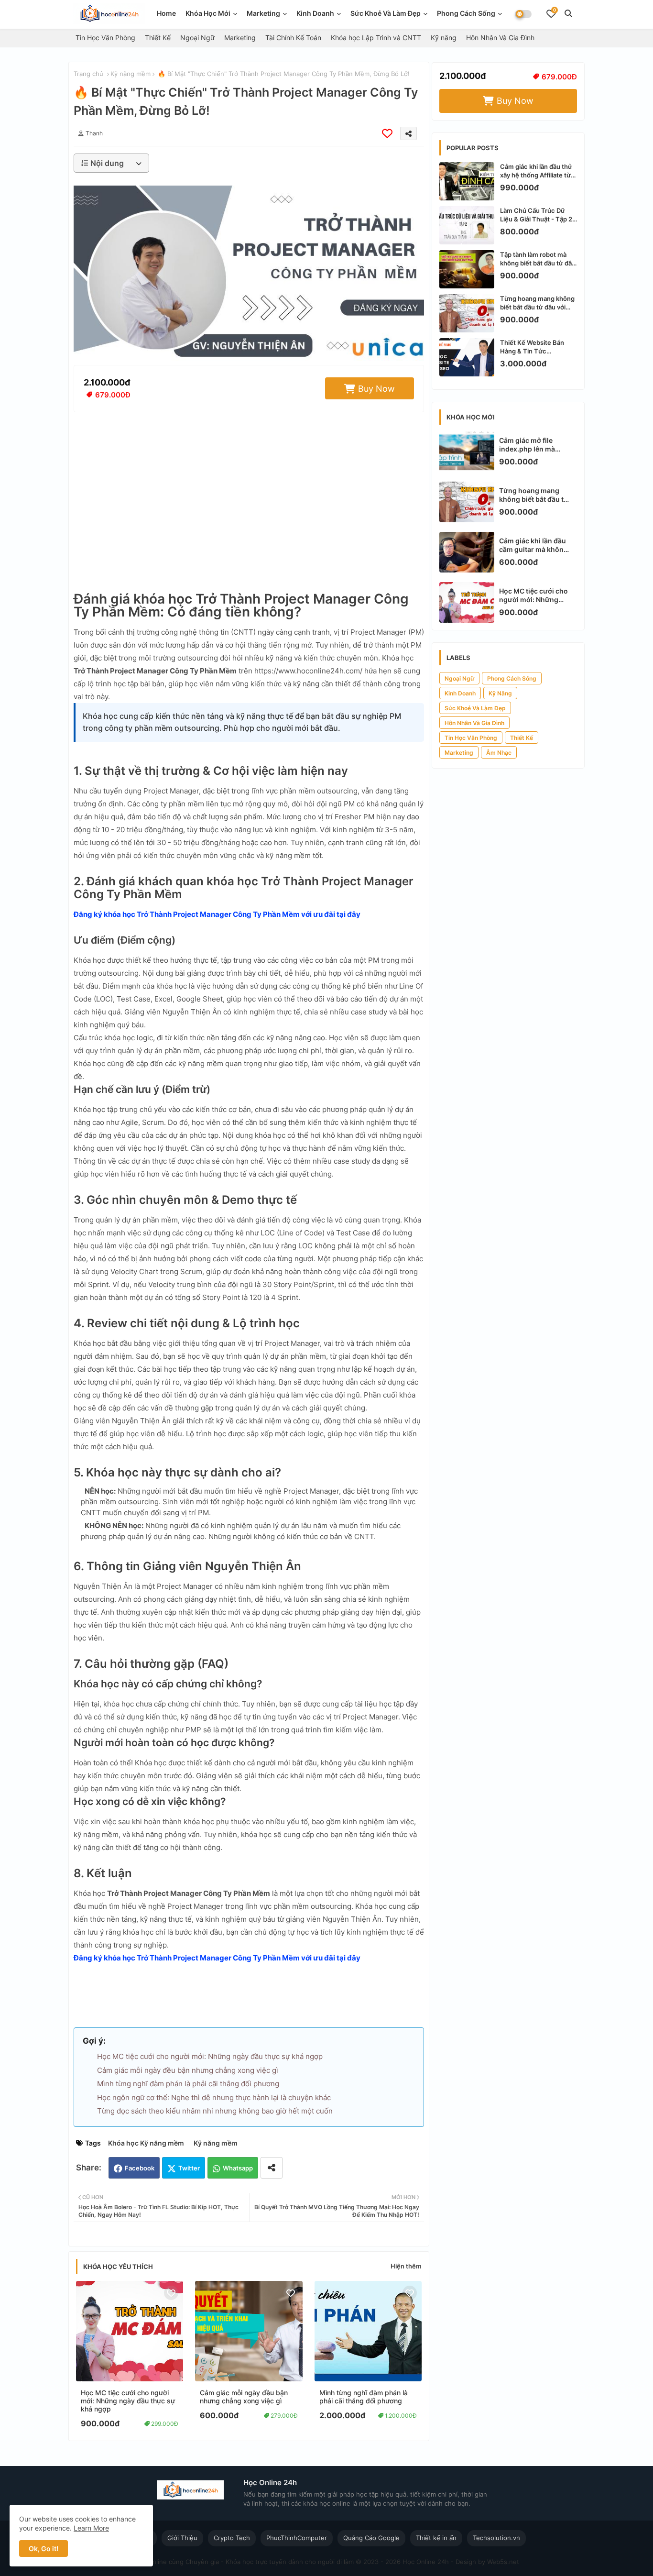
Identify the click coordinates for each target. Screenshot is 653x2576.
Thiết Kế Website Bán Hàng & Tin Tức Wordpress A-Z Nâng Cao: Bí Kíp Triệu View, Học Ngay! (533, 347)
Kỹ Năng (500, 693)
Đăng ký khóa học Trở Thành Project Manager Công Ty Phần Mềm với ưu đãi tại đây (217, 914)
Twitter (189, 2168)
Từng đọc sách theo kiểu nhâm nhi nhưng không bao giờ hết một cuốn (215, 2111)
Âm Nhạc (499, 753)
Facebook (140, 2168)
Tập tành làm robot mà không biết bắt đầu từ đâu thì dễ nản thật (538, 259)
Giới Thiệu (182, 2538)
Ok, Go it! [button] (44, 2548)
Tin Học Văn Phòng (105, 38)
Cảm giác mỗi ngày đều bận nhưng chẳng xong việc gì (188, 2070)
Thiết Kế (158, 38)
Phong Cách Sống (466, 13)
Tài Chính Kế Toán (293, 38)
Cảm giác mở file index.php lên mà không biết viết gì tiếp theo (534, 445)
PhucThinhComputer (297, 2538)
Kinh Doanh (460, 693)
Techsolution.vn (496, 2538)
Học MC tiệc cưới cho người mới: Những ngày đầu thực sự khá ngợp (210, 2056)
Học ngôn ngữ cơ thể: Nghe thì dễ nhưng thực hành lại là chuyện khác (214, 2097)
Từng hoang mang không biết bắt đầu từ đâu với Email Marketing (537, 303)
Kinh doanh (315, 13)
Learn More (91, 2528)
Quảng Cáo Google (371, 2538)
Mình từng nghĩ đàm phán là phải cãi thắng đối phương (188, 2084)
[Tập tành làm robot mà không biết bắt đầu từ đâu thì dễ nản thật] (467, 269)
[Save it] (387, 133)
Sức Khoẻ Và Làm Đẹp (386, 13)
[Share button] (272, 2168)
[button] (568, 13)
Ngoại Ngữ (197, 38)
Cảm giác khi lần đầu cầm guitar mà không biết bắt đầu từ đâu (533, 545)
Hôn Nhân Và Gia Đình (500, 38)
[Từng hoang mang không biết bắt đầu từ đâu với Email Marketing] (467, 313)
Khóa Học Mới (208, 13)
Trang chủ (88, 74)
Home (166, 13)
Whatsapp (238, 2168)
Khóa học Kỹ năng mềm (146, 2143)
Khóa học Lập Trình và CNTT (376, 38)
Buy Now (376, 389)
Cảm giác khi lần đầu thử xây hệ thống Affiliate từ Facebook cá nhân (536, 171)
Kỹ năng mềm (131, 74)
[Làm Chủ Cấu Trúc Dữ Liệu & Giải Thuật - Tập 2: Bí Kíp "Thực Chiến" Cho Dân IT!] (467, 225)
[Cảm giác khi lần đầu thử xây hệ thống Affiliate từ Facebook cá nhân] (467, 181)
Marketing (263, 13)
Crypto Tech (232, 2538)
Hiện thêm (406, 2266)
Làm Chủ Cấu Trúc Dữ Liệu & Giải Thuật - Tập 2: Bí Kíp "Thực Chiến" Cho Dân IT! (537, 215)
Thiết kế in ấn (436, 2538)
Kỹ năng (444, 38)
